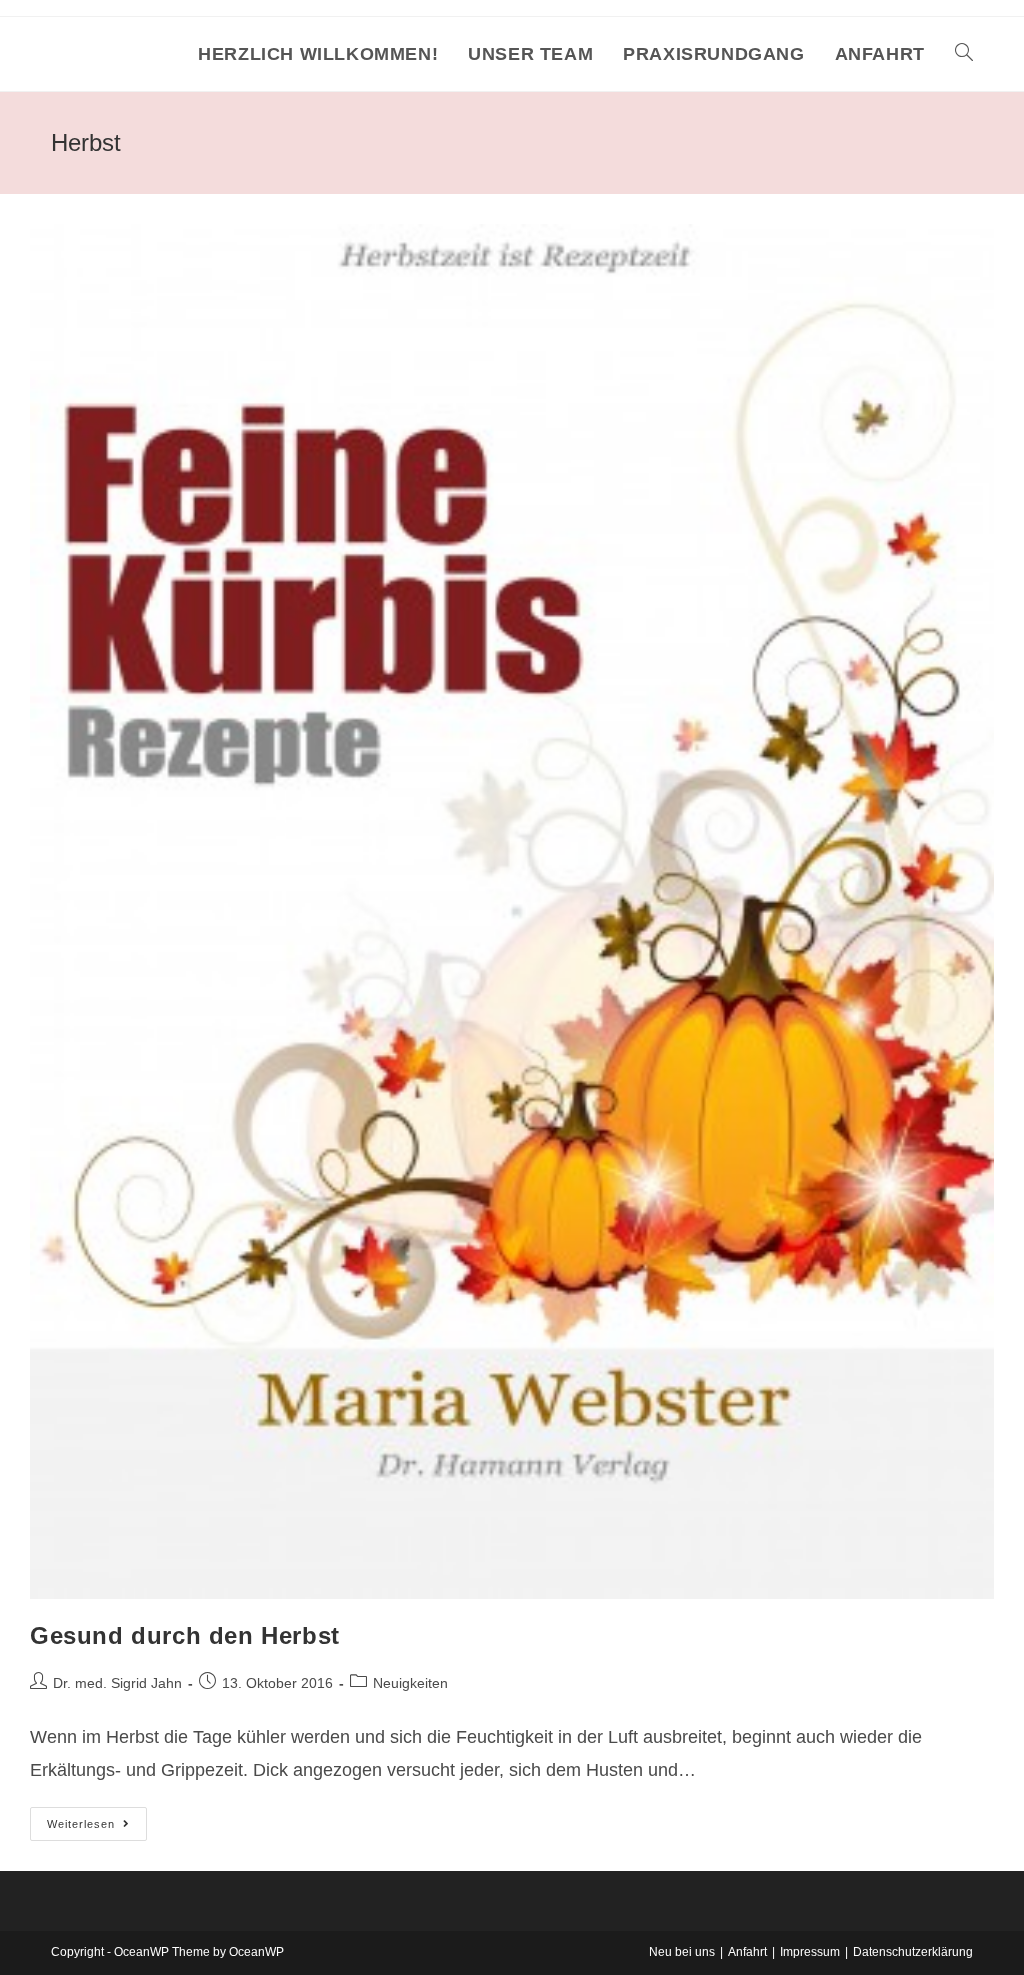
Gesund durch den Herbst (185, 1635)
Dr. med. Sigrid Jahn (117, 1683)
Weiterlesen (97, 1828)
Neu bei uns (682, 1952)
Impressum (810, 1952)
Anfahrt (747, 1952)
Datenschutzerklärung (913, 1952)
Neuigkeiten (410, 1683)
